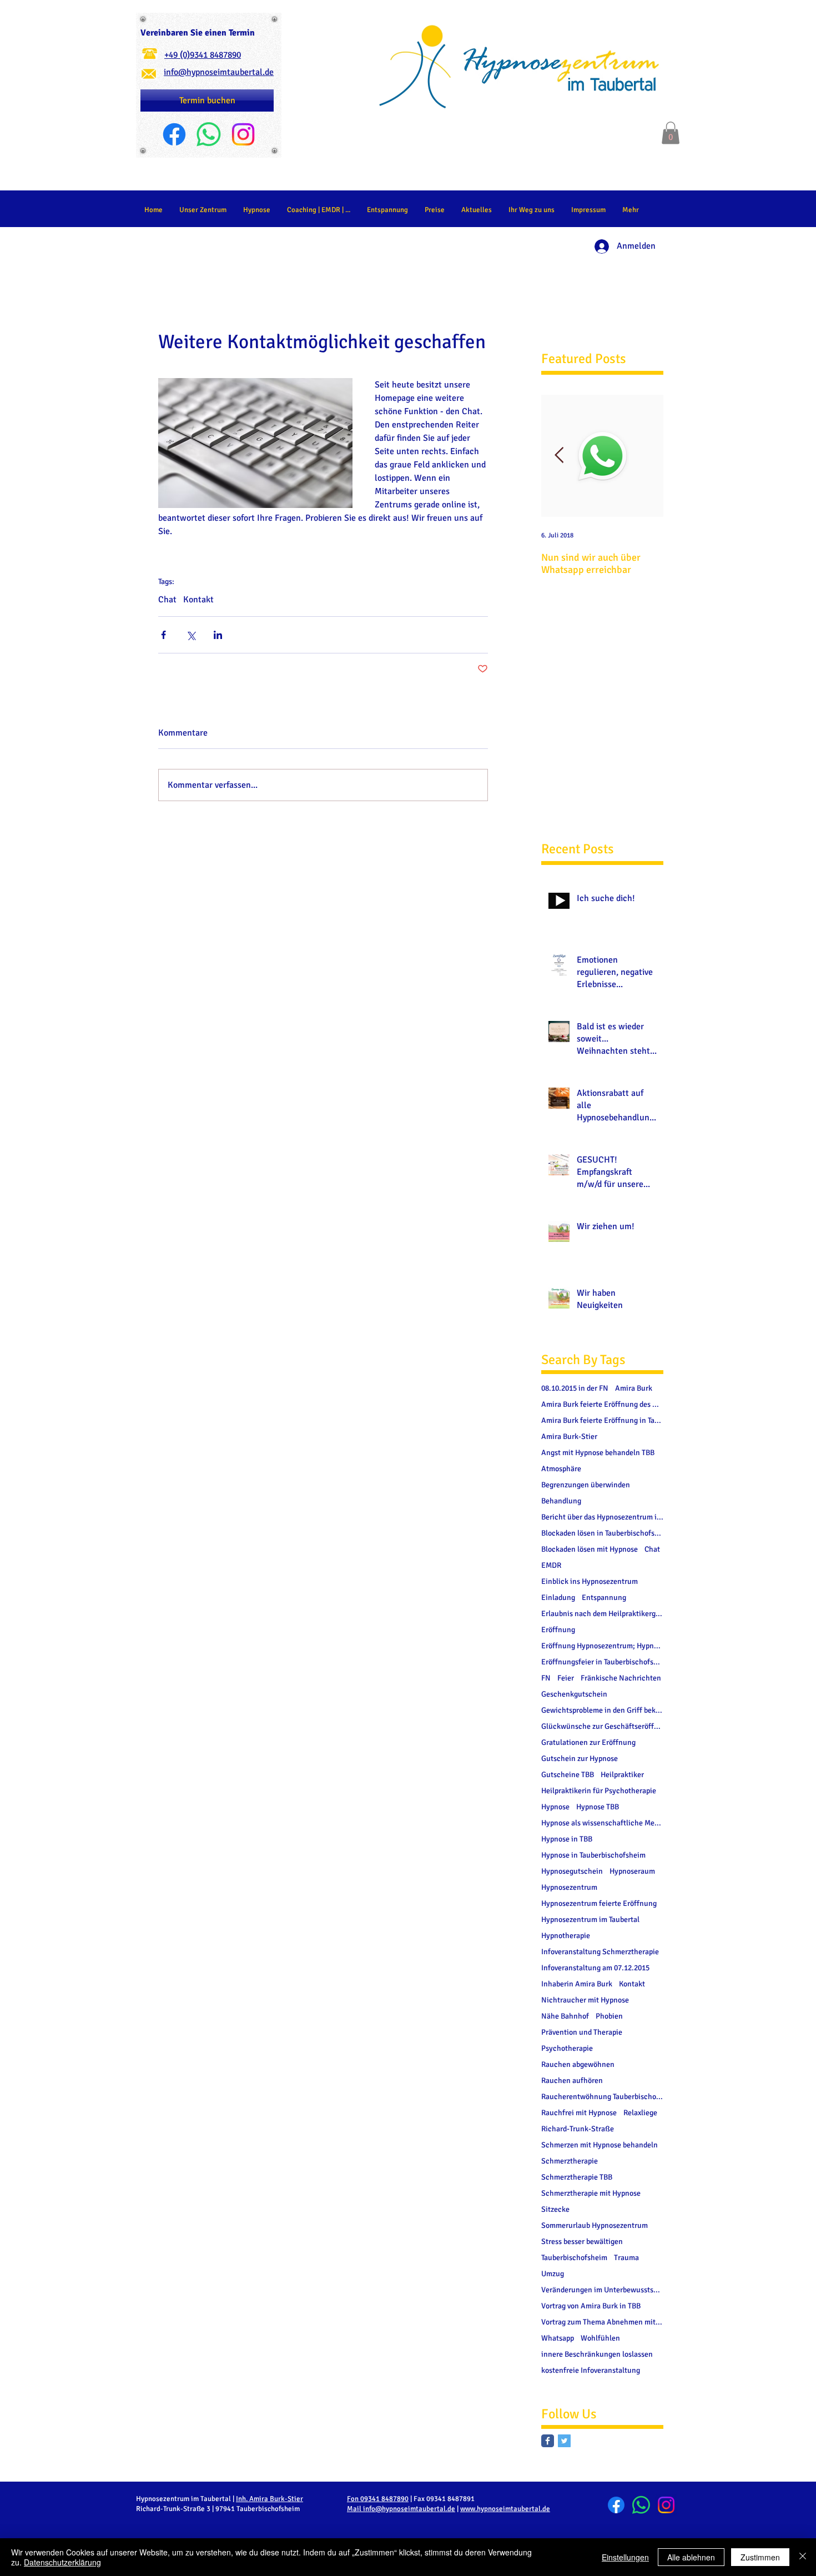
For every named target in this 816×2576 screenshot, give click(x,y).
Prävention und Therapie (582, 2032)
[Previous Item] (559, 456)
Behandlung (561, 1501)
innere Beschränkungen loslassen (597, 2354)
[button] (671, 133)
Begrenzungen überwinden (586, 1485)
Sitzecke (555, 2209)
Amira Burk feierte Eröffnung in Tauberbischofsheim (602, 1420)
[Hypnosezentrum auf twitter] (564, 2441)
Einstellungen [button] (625, 2557)
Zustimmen (760, 2557)
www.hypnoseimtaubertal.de (505, 2509)
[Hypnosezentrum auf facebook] (548, 2441)
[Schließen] (803, 2557)
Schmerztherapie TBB (577, 2177)
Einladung (558, 1598)
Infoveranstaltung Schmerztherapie (600, 1952)
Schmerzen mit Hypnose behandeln (600, 2145)
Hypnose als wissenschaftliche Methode (602, 1823)
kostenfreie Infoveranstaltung (591, 2370)
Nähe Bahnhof (565, 2016)
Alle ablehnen (691, 2557)
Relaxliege (640, 2113)
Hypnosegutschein (572, 1871)
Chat (167, 600)
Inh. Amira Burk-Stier (270, 2499)
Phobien (609, 2016)
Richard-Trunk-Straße (578, 2129)
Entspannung (604, 1598)
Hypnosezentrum (569, 1887)
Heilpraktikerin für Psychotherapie (599, 1791)
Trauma (626, 2258)
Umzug (553, 2274)
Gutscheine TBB (568, 1775)
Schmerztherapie (570, 2161)
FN (546, 1678)
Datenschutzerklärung (62, 2562)
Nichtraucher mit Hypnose (585, 2000)
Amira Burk (634, 1388)
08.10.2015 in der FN (575, 1388)
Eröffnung (558, 1630)
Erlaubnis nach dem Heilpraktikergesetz (602, 1614)
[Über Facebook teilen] (163, 635)
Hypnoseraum (632, 1871)
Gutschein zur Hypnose (580, 1759)
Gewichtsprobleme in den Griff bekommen (602, 1710)
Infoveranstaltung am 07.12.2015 (595, 1968)
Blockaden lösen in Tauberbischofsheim (602, 1533)
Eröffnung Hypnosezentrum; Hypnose (602, 1646)
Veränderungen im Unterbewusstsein (602, 2290)
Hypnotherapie (566, 1936)
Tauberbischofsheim (574, 2258)
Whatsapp (558, 2338)
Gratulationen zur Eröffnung (588, 1742)
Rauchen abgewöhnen (578, 2064)
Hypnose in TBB (567, 1839)
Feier (566, 1678)
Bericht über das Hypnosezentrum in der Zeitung (602, 1517)
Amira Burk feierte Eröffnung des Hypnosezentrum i (602, 1404)
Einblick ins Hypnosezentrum (590, 1581)
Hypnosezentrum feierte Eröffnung (599, 1903)
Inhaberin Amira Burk (577, 1984)
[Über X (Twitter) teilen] (191, 635)
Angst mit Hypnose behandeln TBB (598, 1453)
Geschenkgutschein (574, 1694)
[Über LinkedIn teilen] (218, 635)
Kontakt (198, 600)
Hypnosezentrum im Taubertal (590, 1920)
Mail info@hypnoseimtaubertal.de (401, 2509)
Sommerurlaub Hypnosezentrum (595, 2225)
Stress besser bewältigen (582, 2242)
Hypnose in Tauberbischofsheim (593, 1855)
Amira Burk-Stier (569, 1437)
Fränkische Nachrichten (621, 1678)
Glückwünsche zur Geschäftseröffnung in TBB (602, 1726)
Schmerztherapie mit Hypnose (591, 2193)
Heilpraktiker (622, 1775)
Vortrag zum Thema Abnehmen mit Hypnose (602, 2322)
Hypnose (555, 1807)
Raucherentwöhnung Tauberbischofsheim (602, 2097)
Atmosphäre (561, 1469)
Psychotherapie (567, 2048)
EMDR (551, 1565)
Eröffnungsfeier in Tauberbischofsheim (602, 1662)
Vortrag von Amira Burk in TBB (591, 2306)
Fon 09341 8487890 (378, 2499)
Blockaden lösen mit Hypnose (590, 1549)
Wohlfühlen (600, 2338)
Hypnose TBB (598, 1807)
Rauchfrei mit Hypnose (579, 2113)
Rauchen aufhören (572, 2081)
